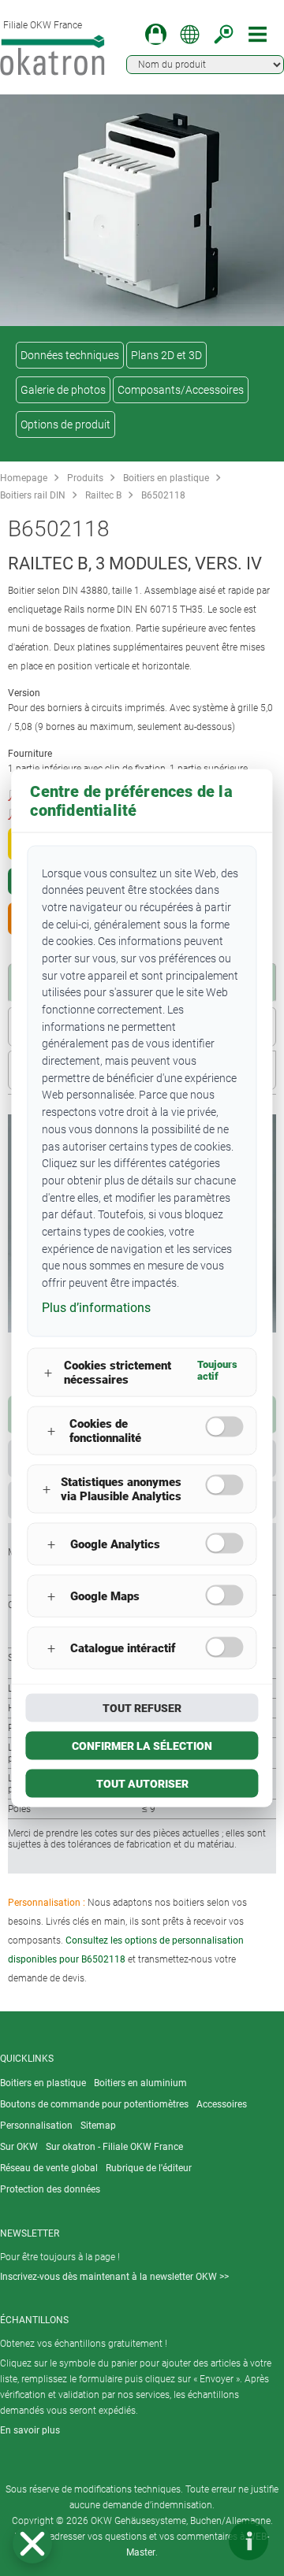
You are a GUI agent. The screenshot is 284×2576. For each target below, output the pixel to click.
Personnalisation (36, 2126)
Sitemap (98, 2126)
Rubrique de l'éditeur (149, 2168)
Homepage (24, 478)
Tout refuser (142, 1708)
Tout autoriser (142, 1784)
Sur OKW (19, 2147)
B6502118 (163, 495)
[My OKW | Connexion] (156, 34)
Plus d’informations (96, 1307)
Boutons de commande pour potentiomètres (94, 2104)
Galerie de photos (63, 390)
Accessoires (222, 2104)
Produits (85, 478)
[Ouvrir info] (248, 2541)
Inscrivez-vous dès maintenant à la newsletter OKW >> (114, 2277)
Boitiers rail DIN (33, 495)
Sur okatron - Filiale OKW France (114, 2147)
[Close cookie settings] (32, 2544)
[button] (32, 2544)
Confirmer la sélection (142, 1746)
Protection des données (50, 2189)
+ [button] (48, 1372)
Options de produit (65, 424)
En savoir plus (30, 2430)
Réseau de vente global (49, 2168)
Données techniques (70, 355)
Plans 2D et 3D (166, 355)
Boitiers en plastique (166, 478)
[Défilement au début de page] (201, 2541)
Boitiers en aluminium (140, 2083)
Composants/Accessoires (181, 390)
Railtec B (103, 495)
